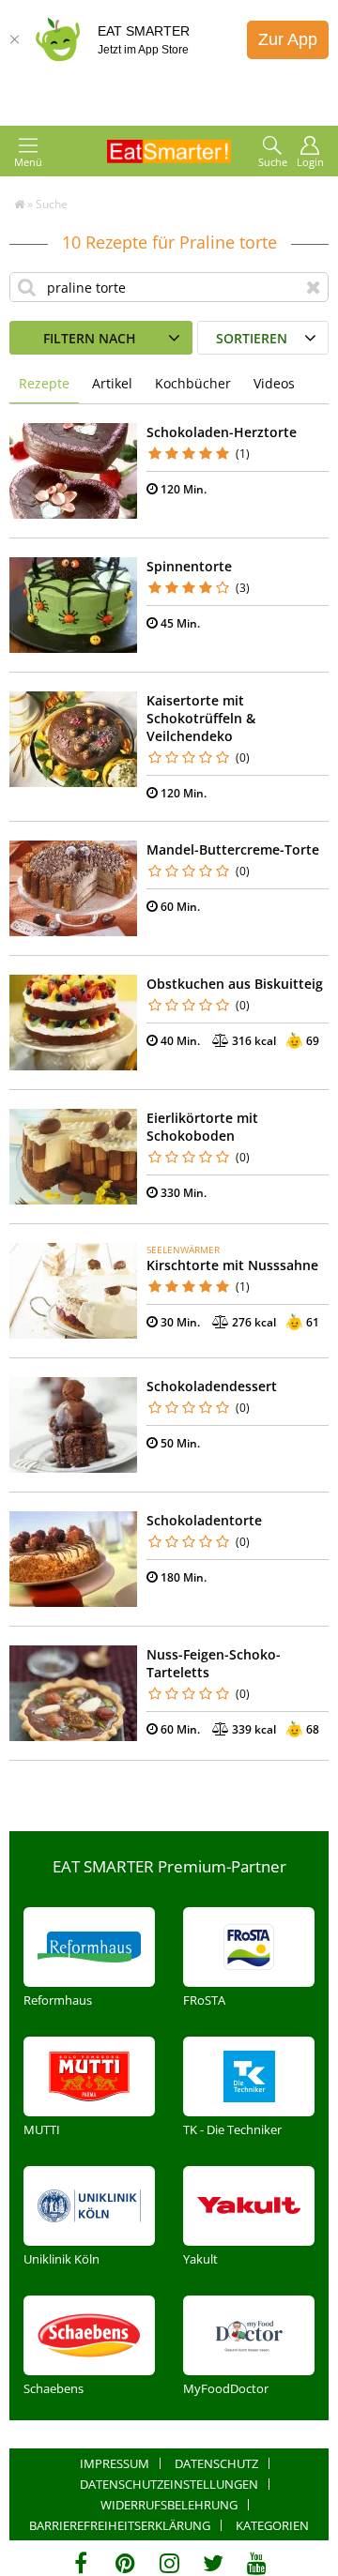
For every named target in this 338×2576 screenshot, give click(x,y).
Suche (273, 162)
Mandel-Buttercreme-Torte (233, 849)
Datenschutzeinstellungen (169, 2484)
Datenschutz (216, 2463)
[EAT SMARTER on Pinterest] (125, 2563)
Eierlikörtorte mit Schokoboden (202, 1127)
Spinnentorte (189, 566)
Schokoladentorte (204, 1520)
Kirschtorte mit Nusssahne (232, 1265)
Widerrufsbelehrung (169, 2505)
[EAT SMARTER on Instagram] (169, 2563)
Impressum (115, 2463)
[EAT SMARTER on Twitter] (213, 2563)
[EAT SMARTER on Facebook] (81, 2563)
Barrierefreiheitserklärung (120, 2525)
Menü (28, 162)
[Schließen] (14, 39)
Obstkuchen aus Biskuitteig (235, 984)
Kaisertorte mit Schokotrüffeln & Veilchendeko (201, 718)
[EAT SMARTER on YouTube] (257, 2563)
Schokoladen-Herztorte (222, 432)
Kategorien (272, 2525)
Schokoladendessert (212, 1386)
